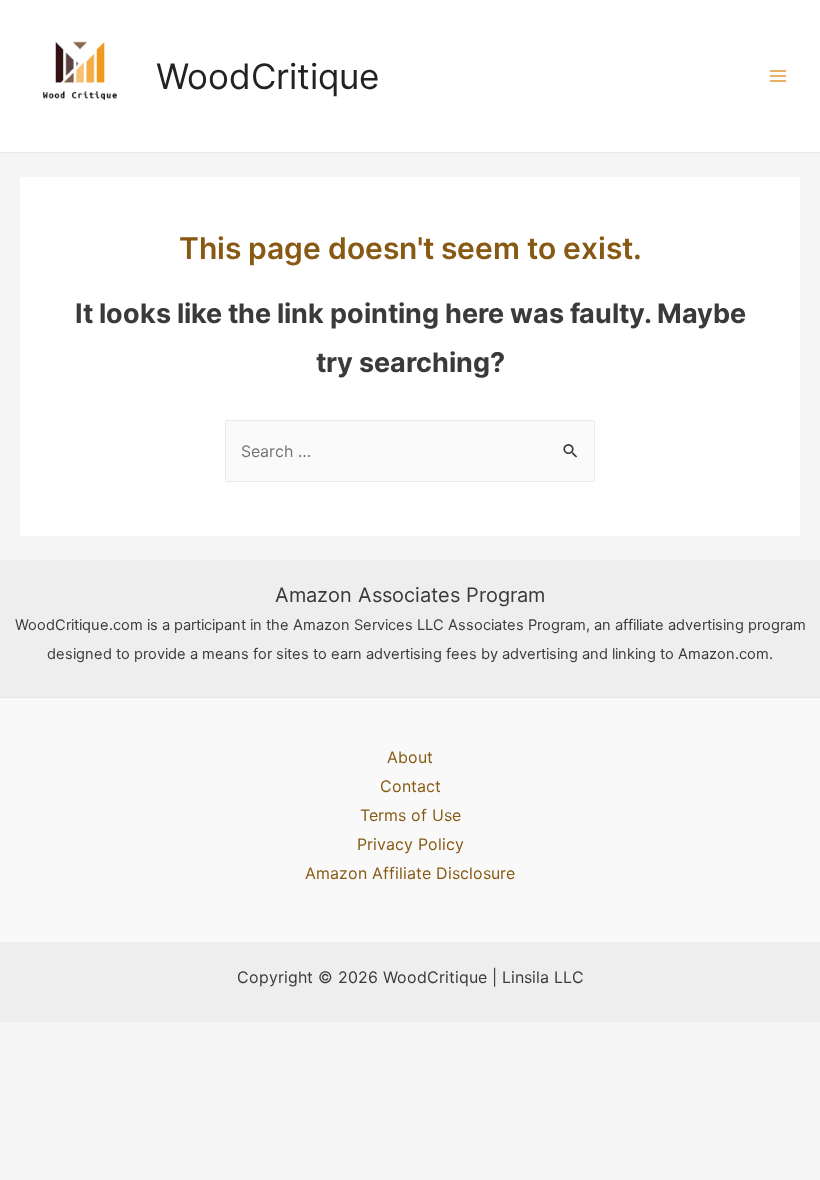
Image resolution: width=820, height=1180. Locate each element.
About (410, 757)
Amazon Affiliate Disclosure (410, 873)
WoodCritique (267, 76)
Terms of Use (410, 815)
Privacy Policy (410, 844)
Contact (410, 786)
